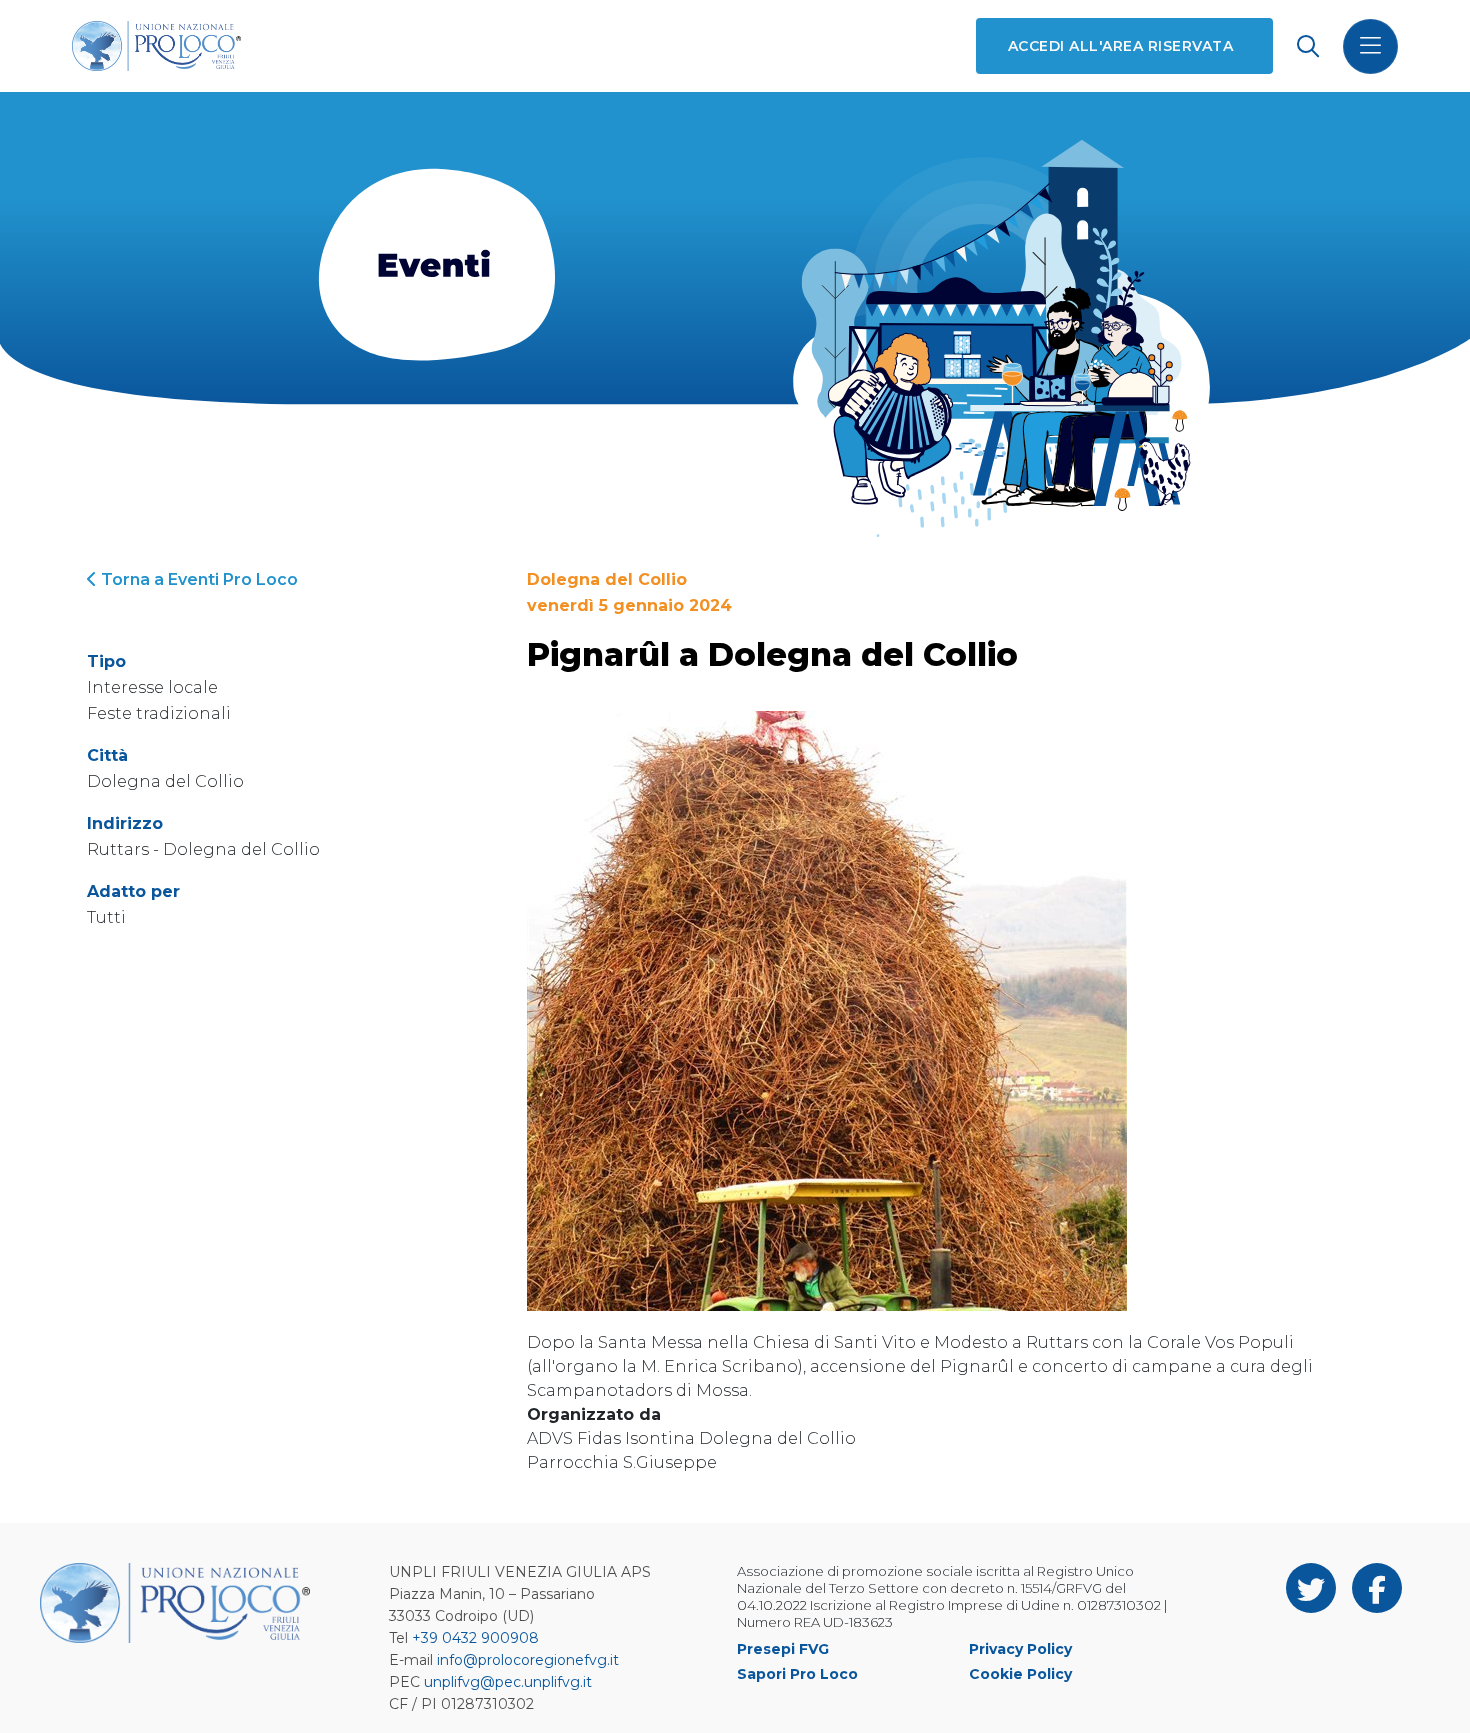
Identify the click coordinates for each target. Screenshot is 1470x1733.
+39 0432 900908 (475, 1638)
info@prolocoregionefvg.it (528, 1660)
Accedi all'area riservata (1120, 46)
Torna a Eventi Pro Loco (197, 579)
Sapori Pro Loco (797, 1674)
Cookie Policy (1020, 1674)
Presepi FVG (783, 1649)
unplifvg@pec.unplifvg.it (508, 1682)
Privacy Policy (1020, 1649)
